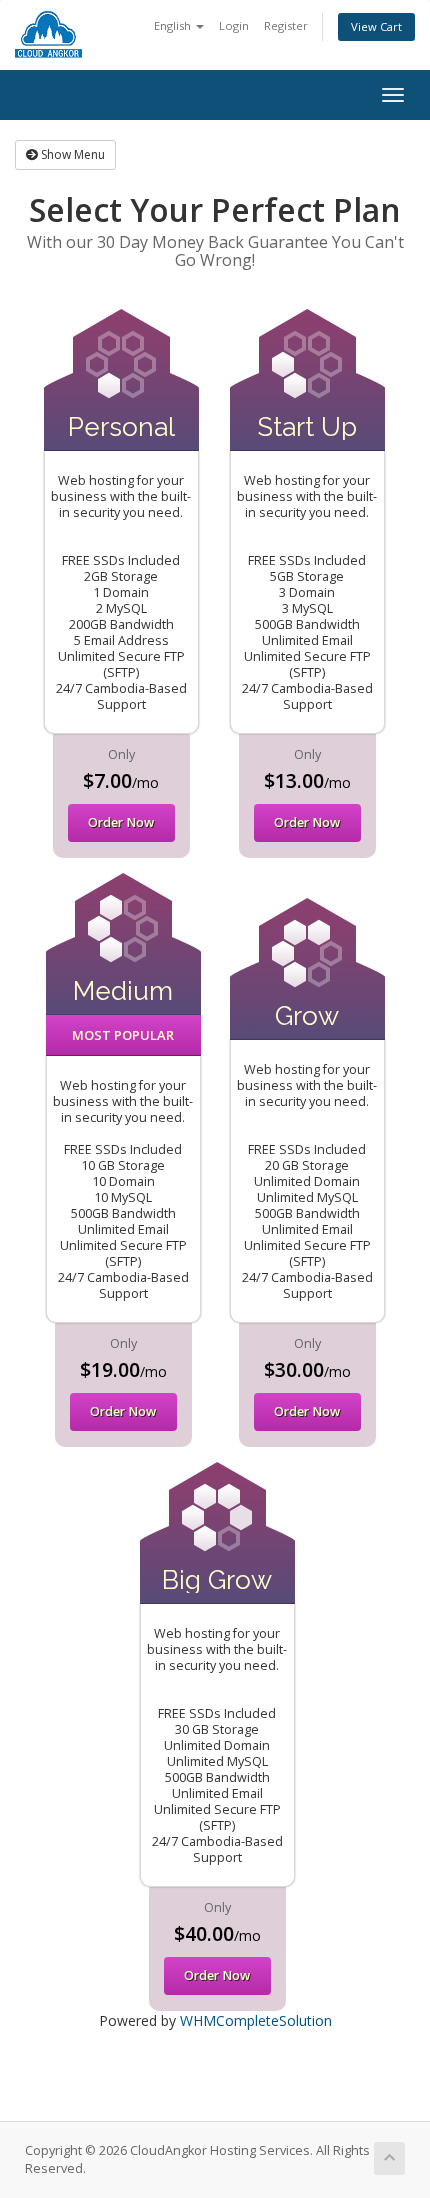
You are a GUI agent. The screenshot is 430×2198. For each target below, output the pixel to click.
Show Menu (71, 154)
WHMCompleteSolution (256, 2020)
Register (286, 25)
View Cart (376, 26)
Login (234, 25)
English (174, 25)
